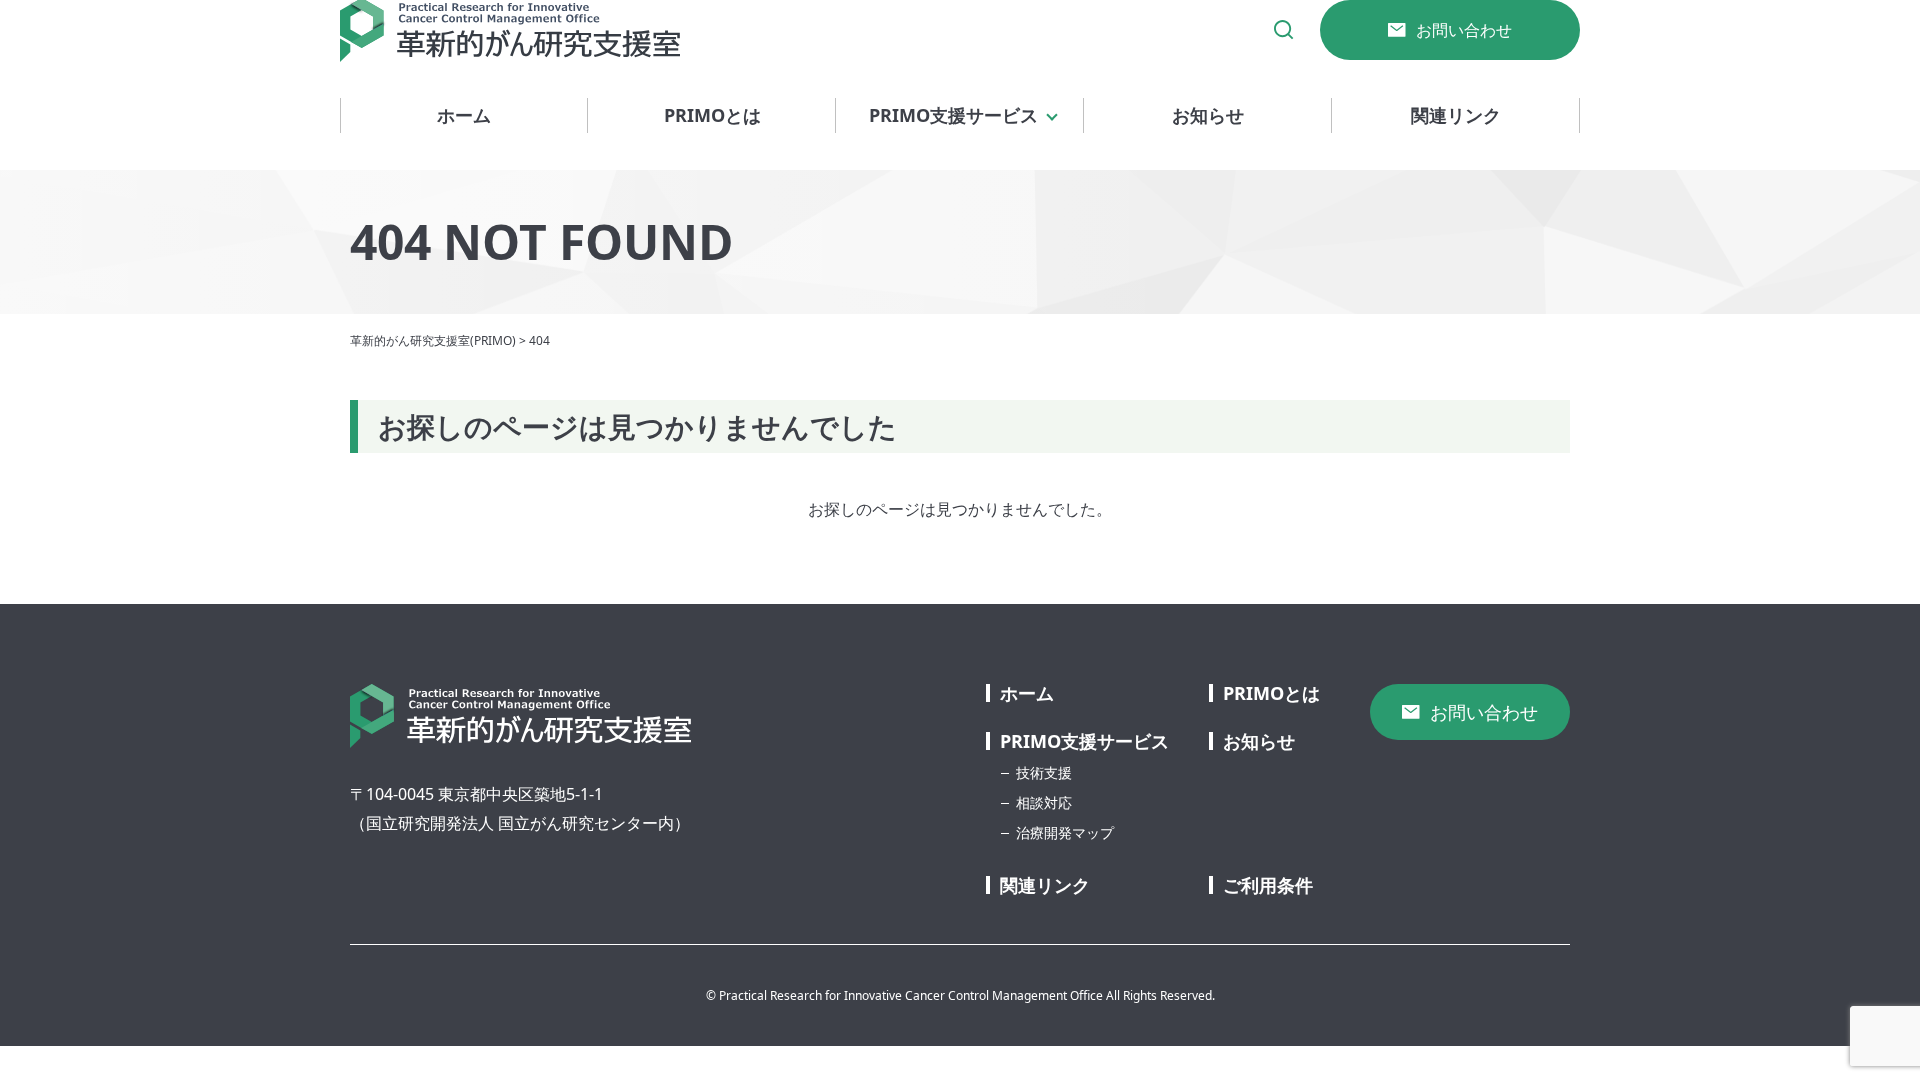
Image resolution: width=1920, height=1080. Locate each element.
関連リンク (1456, 115)
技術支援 (1044, 772)
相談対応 (1044, 802)
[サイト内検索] (1284, 30)
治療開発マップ (1065, 832)
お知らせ (1208, 115)
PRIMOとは (712, 115)
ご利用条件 (1268, 885)
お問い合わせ (1464, 30)
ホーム (464, 115)
